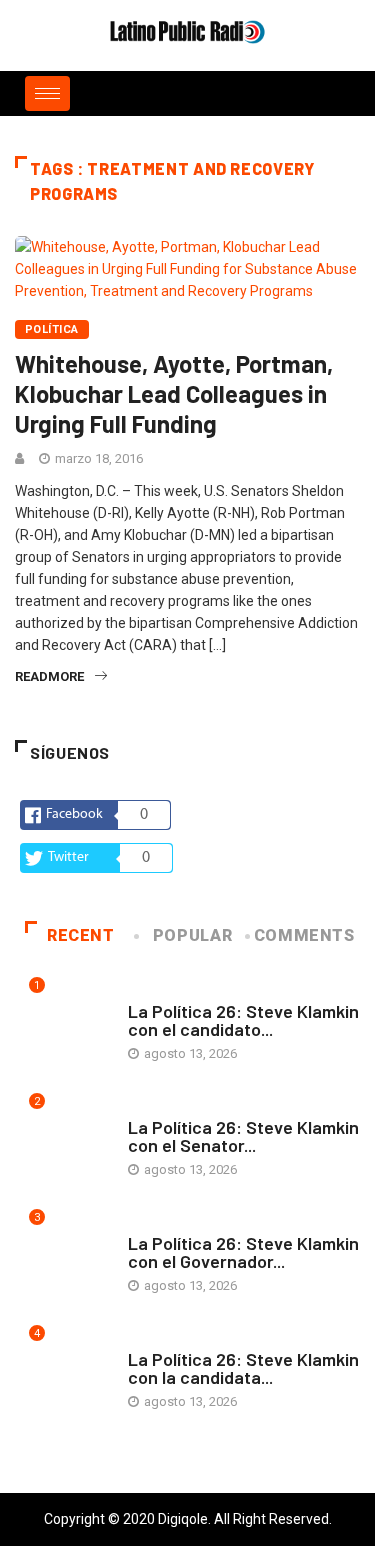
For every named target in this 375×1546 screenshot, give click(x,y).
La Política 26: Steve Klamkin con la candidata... (243, 1368)
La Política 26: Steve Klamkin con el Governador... (243, 1252)
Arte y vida (163, 991)
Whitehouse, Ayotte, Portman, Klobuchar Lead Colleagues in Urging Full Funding (174, 393)
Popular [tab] (192, 935)
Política (52, 329)
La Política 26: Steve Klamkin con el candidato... (243, 1020)
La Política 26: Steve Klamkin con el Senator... (243, 1136)
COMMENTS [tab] (304, 935)
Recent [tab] (81, 935)
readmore (49, 676)
